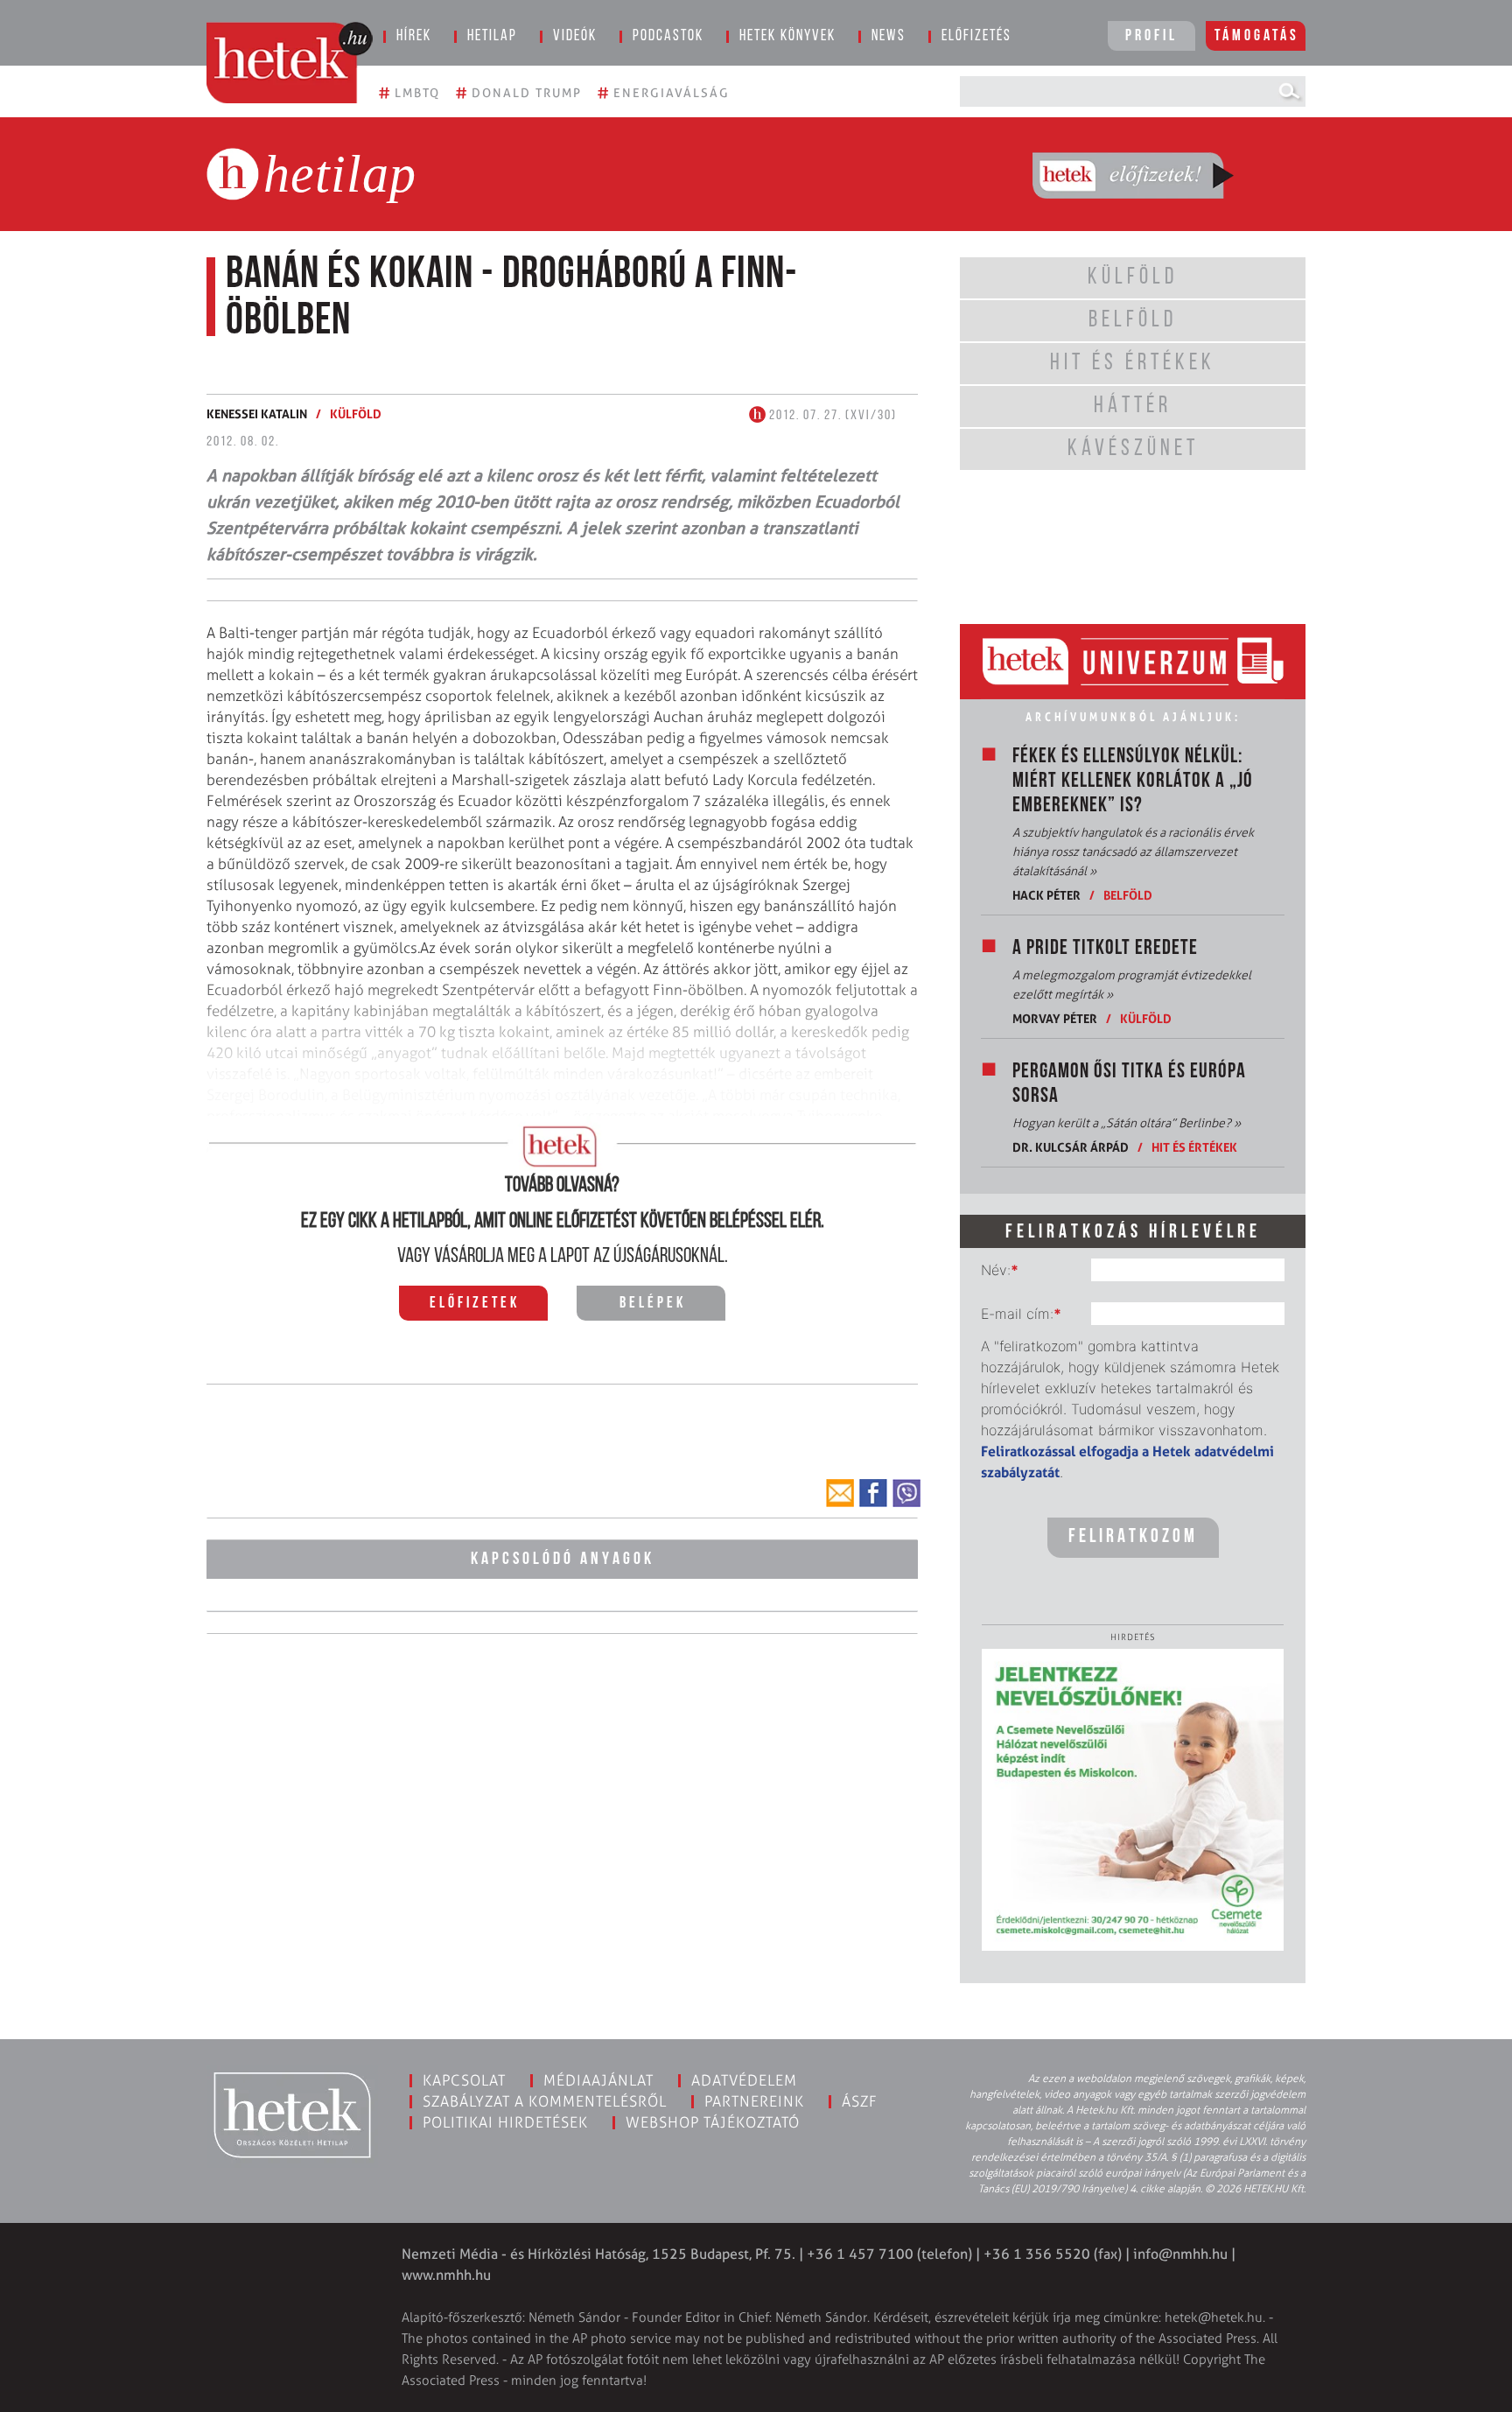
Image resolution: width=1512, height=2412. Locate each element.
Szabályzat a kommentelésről (545, 2101)
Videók (575, 37)
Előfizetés (976, 37)
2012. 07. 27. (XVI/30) (831, 416)
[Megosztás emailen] (840, 1493)
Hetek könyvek (787, 37)
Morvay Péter (1055, 1018)
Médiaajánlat (598, 2080)
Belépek (653, 1304)
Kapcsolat (464, 2080)
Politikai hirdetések (505, 2122)
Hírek (414, 37)
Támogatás (1257, 37)
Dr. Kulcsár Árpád (1071, 1147)
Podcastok (668, 37)
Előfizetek (475, 1304)
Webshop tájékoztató (713, 2122)
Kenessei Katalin (257, 414)
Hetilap (492, 37)
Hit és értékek (1194, 1147)
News (889, 37)
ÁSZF (860, 2101)
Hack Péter (1046, 895)
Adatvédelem (744, 2080)
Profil (1151, 37)
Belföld (1128, 895)
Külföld (356, 414)
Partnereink (754, 2101)
